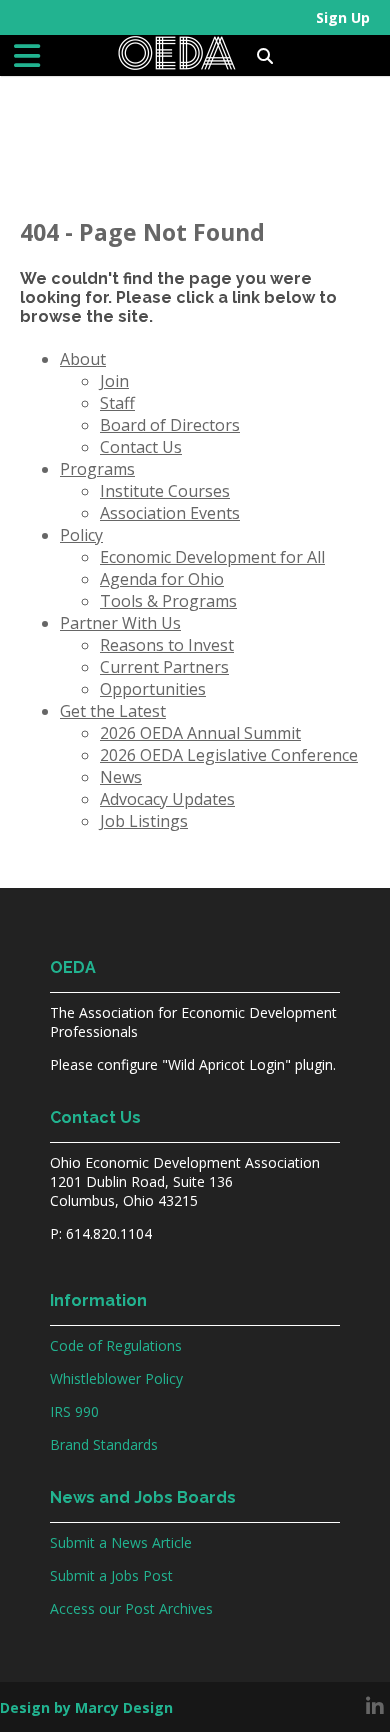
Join (114, 381)
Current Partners (164, 667)
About (83, 359)
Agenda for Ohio (162, 579)
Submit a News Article (121, 1542)
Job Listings (144, 821)
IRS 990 (74, 1411)
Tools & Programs (168, 601)
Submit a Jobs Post (111, 1575)
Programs (97, 469)
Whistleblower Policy (116, 1378)
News (121, 777)
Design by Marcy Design (86, 1707)
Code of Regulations (116, 1345)
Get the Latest (113, 711)
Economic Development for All (212, 557)
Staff (117, 403)
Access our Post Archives (131, 1608)
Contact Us (141, 447)
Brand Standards (104, 1444)
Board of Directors (170, 425)
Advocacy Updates (167, 799)
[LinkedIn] (375, 1707)
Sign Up (343, 17)
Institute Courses (165, 491)
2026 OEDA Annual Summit (200, 733)
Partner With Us (120, 623)
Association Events (170, 513)
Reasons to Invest (167, 645)
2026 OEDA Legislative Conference (229, 755)
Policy (81, 535)
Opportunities (153, 689)
